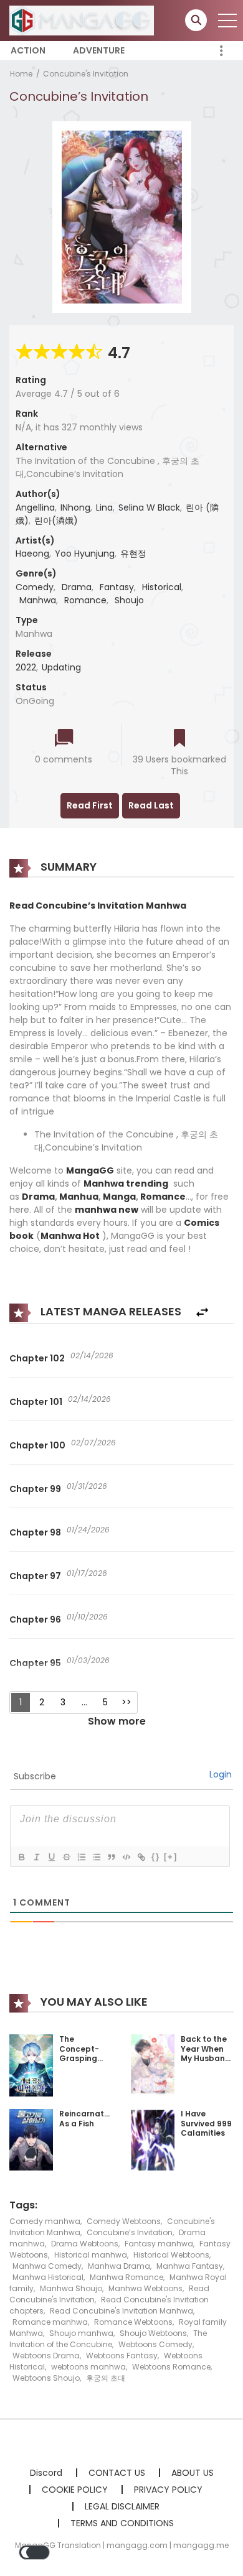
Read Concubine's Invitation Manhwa (121, 2311)
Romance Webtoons (133, 2322)
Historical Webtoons (171, 2255)
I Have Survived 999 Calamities (206, 2123)
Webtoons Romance (171, 2367)
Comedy (35, 587)
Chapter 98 (35, 1532)
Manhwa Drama (119, 2266)
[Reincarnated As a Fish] (31, 2139)
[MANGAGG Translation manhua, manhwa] (82, 20)
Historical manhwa (91, 2255)
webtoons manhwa (88, 2367)
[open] (227, 21)
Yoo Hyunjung (85, 554)
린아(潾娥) (56, 521)
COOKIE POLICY (75, 2490)
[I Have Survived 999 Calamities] (153, 2139)
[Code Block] (126, 1857)
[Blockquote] (111, 1857)
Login (221, 1774)
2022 (26, 667)
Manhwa (38, 600)
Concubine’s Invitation (130, 2232)
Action (28, 50)
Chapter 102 (37, 1358)
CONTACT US (117, 2473)
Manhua (79, 1197)
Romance (85, 600)
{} (156, 1857)
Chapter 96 (35, 1619)
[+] (171, 1857)
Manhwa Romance (126, 2277)
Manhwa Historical (48, 2277)
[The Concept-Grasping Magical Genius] (31, 2065)
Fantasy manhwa (159, 2244)
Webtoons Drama (46, 2356)
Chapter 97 (35, 1576)
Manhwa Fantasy (190, 2266)
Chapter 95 (35, 1663)
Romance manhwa (50, 2322)
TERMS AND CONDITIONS (122, 2523)
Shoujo (129, 600)
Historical (162, 587)
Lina (104, 507)
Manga (119, 1197)
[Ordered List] (81, 1857)
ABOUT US (193, 2473)
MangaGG (90, 1170)
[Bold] (21, 1857)
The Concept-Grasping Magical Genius (79, 2058)
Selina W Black (149, 507)
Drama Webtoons (85, 2244)
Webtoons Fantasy (122, 2356)
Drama (77, 587)
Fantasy (117, 587)
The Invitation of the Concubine (108, 2339)
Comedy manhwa (45, 2221)
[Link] (141, 1857)
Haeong (32, 554)
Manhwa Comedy (47, 2266)
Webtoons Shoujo (46, 2378)
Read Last (151, 805)
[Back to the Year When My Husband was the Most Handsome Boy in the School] (153, 2064)
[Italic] (36, 1857)
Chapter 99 (35, 1489)
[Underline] (51, 1857)
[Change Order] (202, 1313)
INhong (75, 507)
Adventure (99, 50)
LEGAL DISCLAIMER (122, 2506)
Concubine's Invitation (86, 74)
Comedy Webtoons (124, 2221)
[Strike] (66, 1857)
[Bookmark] (179, 739)
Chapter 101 (36, 1402)
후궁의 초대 (106, 2378)
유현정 (133, 554)
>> (126, 1702)
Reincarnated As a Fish (87, 2119)
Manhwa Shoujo (71, 2288)
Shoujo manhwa (81, 2333)
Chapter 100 (37, 1445)
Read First (90, 805)
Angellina (35, 507)
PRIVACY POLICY (168, 2490)
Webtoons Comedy (155, 2344)
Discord (46, 2473)
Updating (61, 667)
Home (21, 74)
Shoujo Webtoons (153, 2333)
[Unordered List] (96, 1857)
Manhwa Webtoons (145, 2288)
